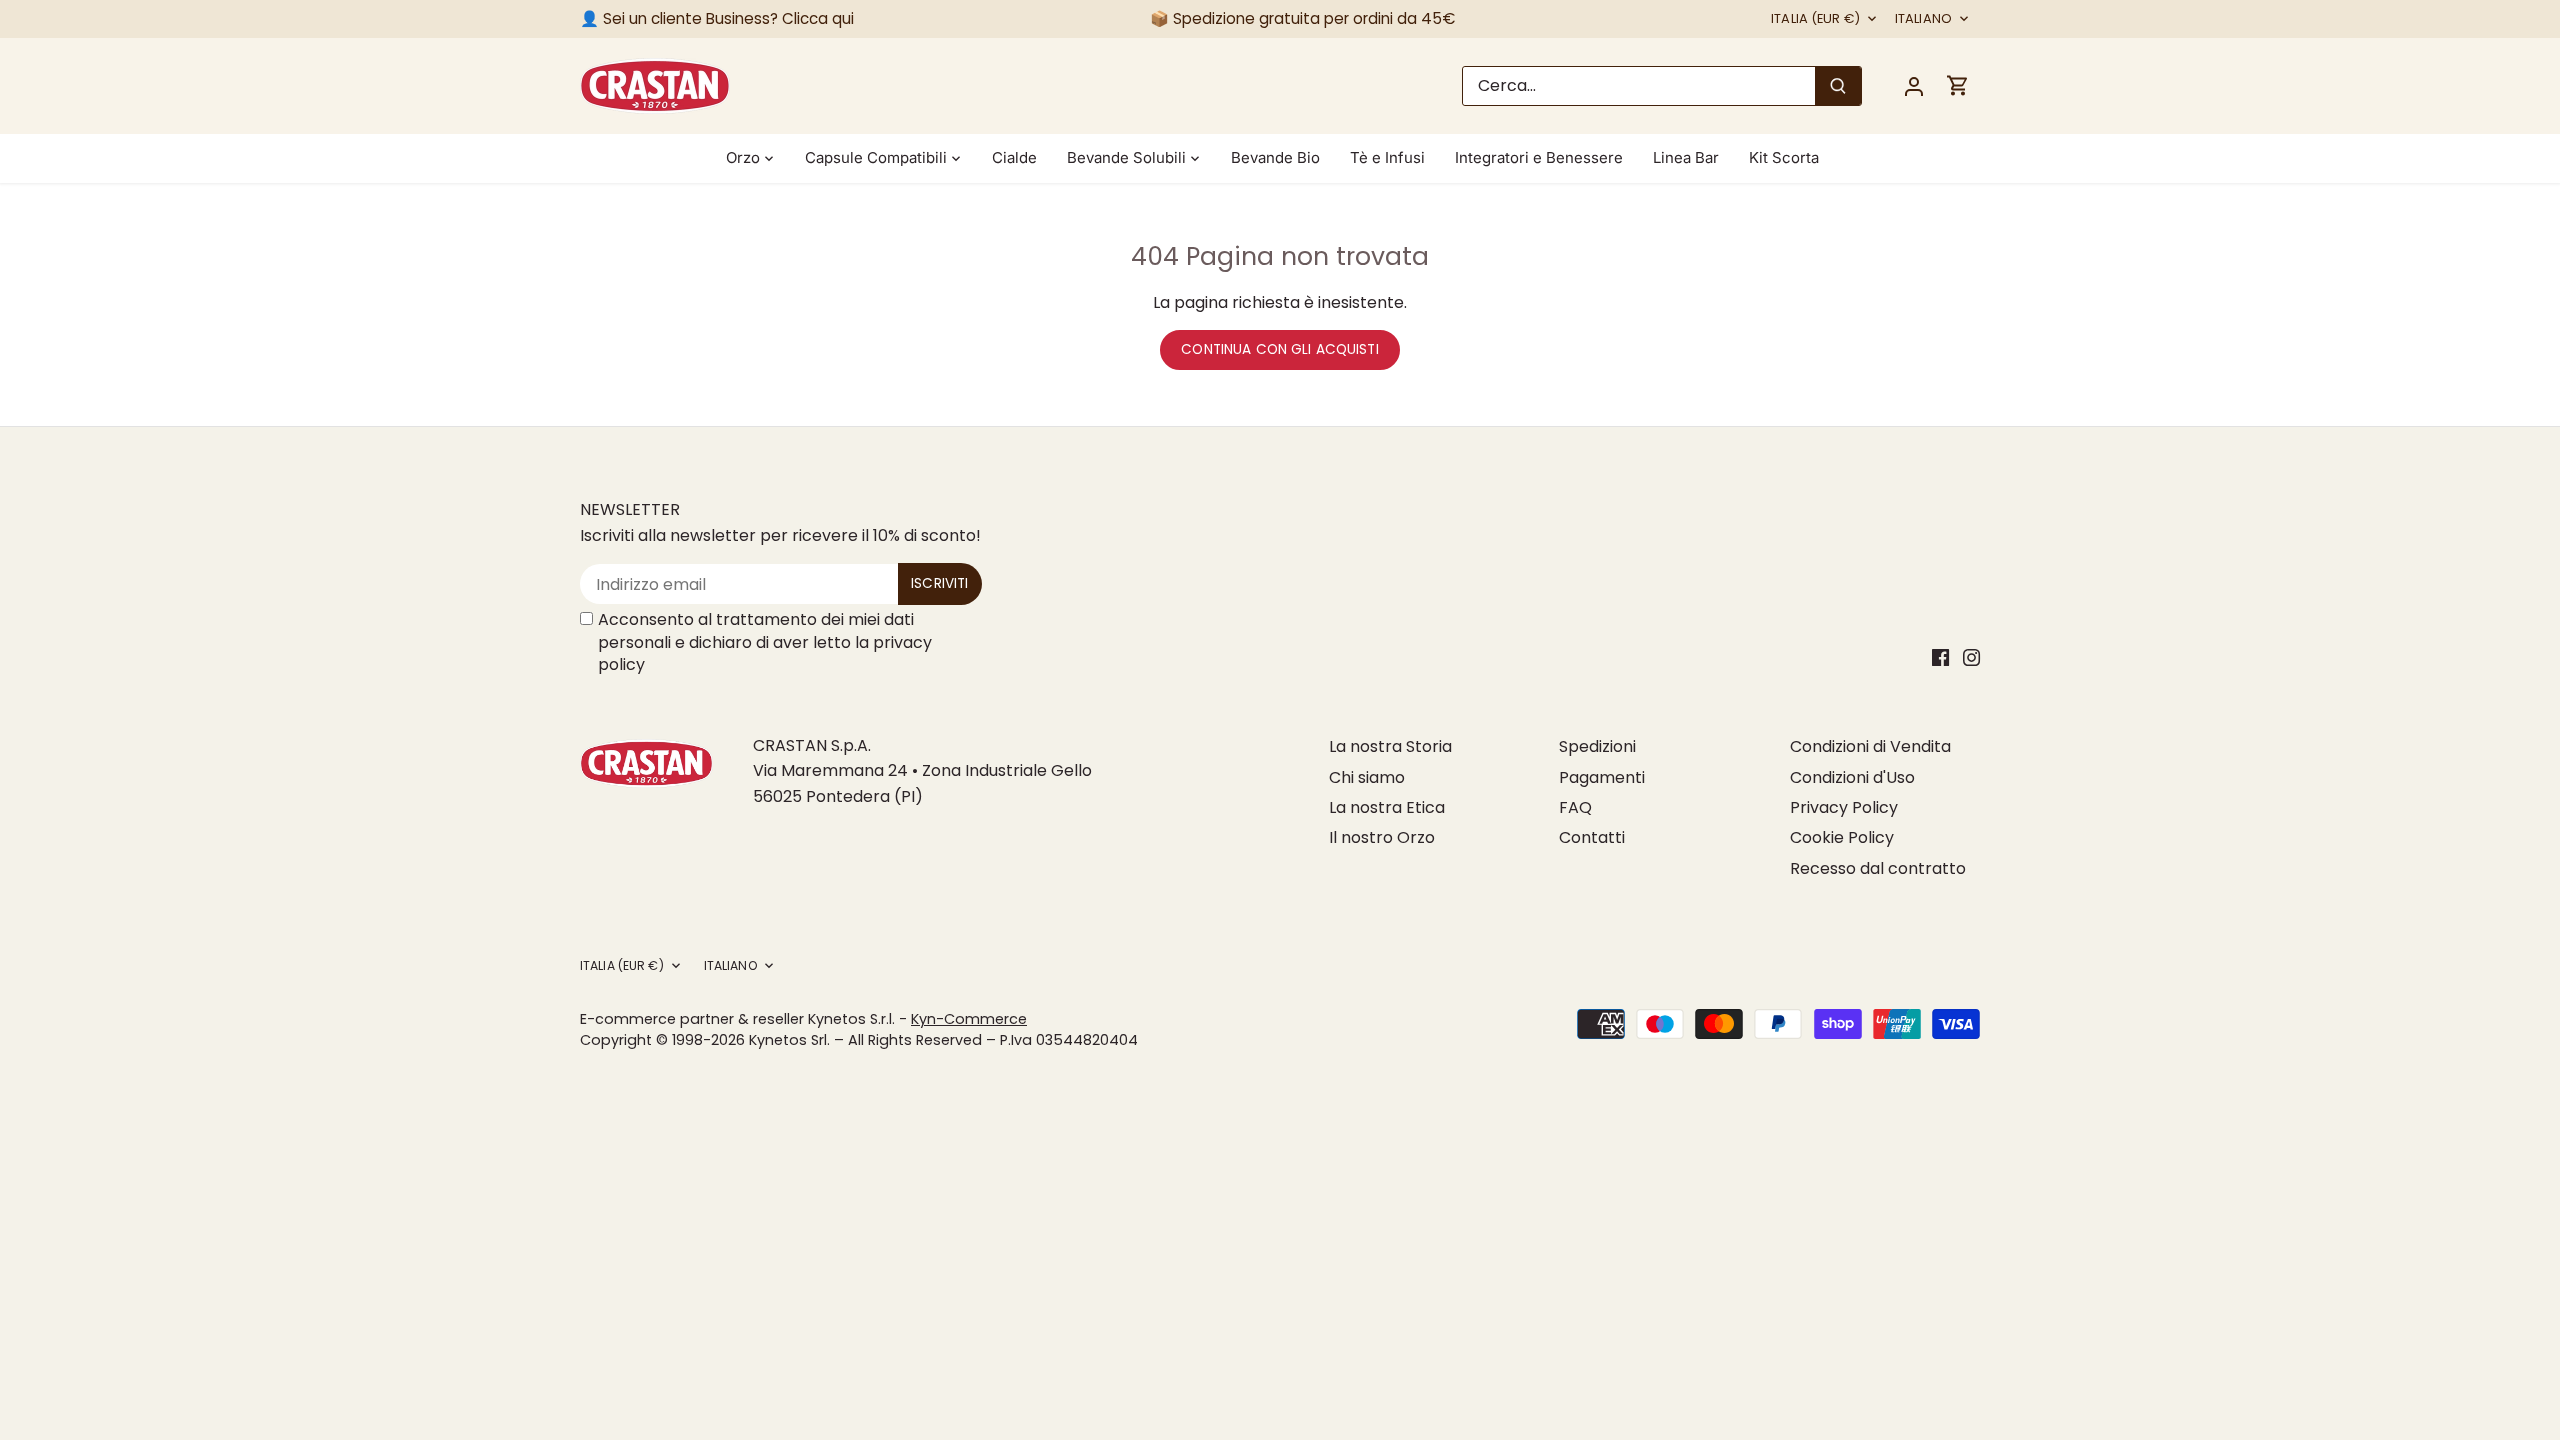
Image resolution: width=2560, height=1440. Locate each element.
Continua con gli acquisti (1279, 349)
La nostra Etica (1387, 807)
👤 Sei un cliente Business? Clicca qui (717, 18)
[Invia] (1838, 86)
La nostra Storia (1390, 746)
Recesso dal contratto (1878, 868)
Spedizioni (1597, 746)
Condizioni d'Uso (1852, 777)
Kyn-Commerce (969, 1019)
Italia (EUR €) (1815, 19)
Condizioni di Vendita (1870, 746)
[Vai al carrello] (1958, 85)
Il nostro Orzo (1382, 837)
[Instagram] (1971, 657)
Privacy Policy (1844, 807)
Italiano (1923, 19)
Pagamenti (1602, 777)
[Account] (1914, 85)
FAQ (1575, 807)
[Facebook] (1940, 657)
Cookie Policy (1842, 837)
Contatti (1592, 837)
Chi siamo (1367, 777)
